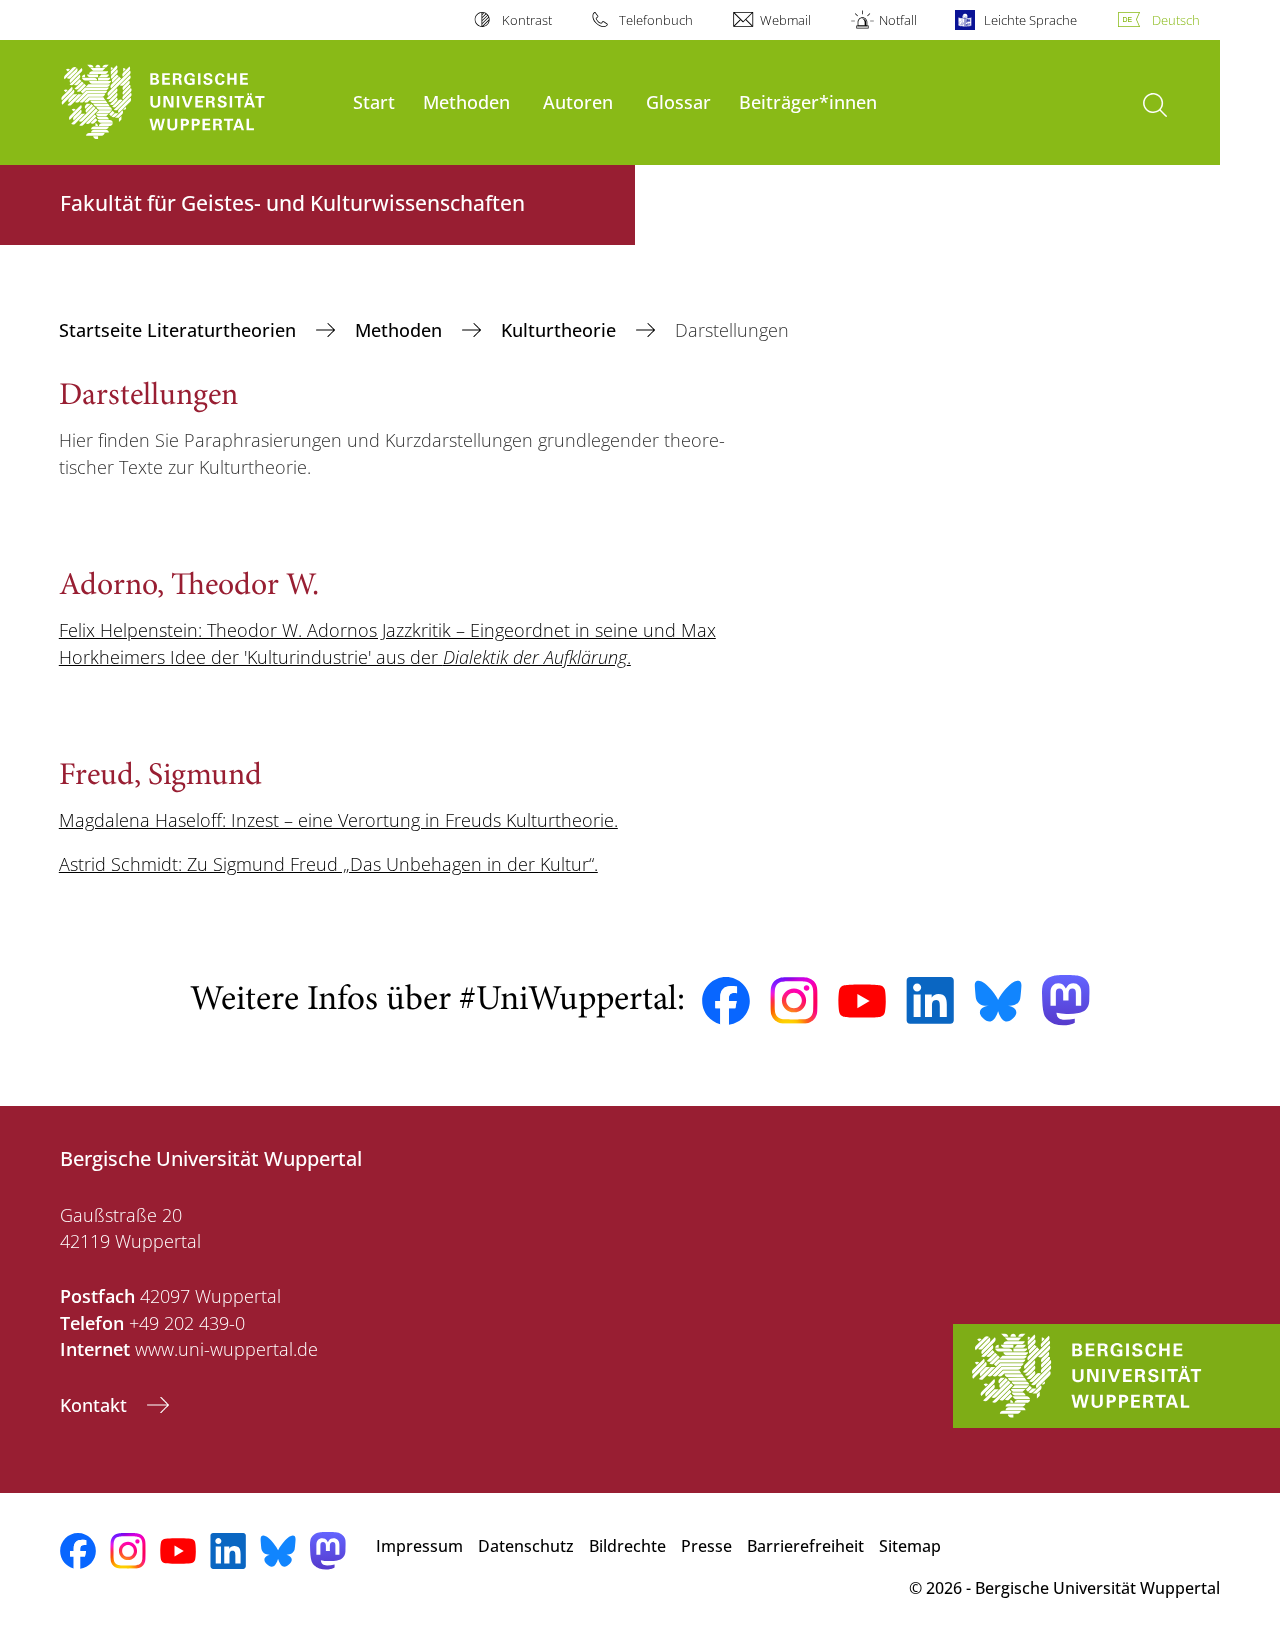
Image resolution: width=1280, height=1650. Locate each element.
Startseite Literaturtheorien (180, 330)
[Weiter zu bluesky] (998, 1001)
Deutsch (1176, 20)
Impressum (419, 1546)
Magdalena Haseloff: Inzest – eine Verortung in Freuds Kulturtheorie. (338, 820)
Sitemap (910, 1546)
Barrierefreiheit (805, 1546)
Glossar (678, 101)
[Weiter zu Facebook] (726, 1001)
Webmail (785, 20)
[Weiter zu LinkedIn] (930, 1000)
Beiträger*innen (808, 101)
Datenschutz (526, 1546)
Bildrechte (627, 1546)
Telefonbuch (656, 20)
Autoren (578, 101)
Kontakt (96, 1405)
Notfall (897, 20)
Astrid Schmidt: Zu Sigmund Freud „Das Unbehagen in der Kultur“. (328, 864)
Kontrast (526, 20)
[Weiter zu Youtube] (862, 1001)
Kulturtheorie (561, 330)
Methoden (466, 101)
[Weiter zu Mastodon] (1066, 1000)
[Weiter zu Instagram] (794, 1001)
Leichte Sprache (1030, 20)
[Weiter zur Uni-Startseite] (196, 102)
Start (374, 101)
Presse (706, 1546)
